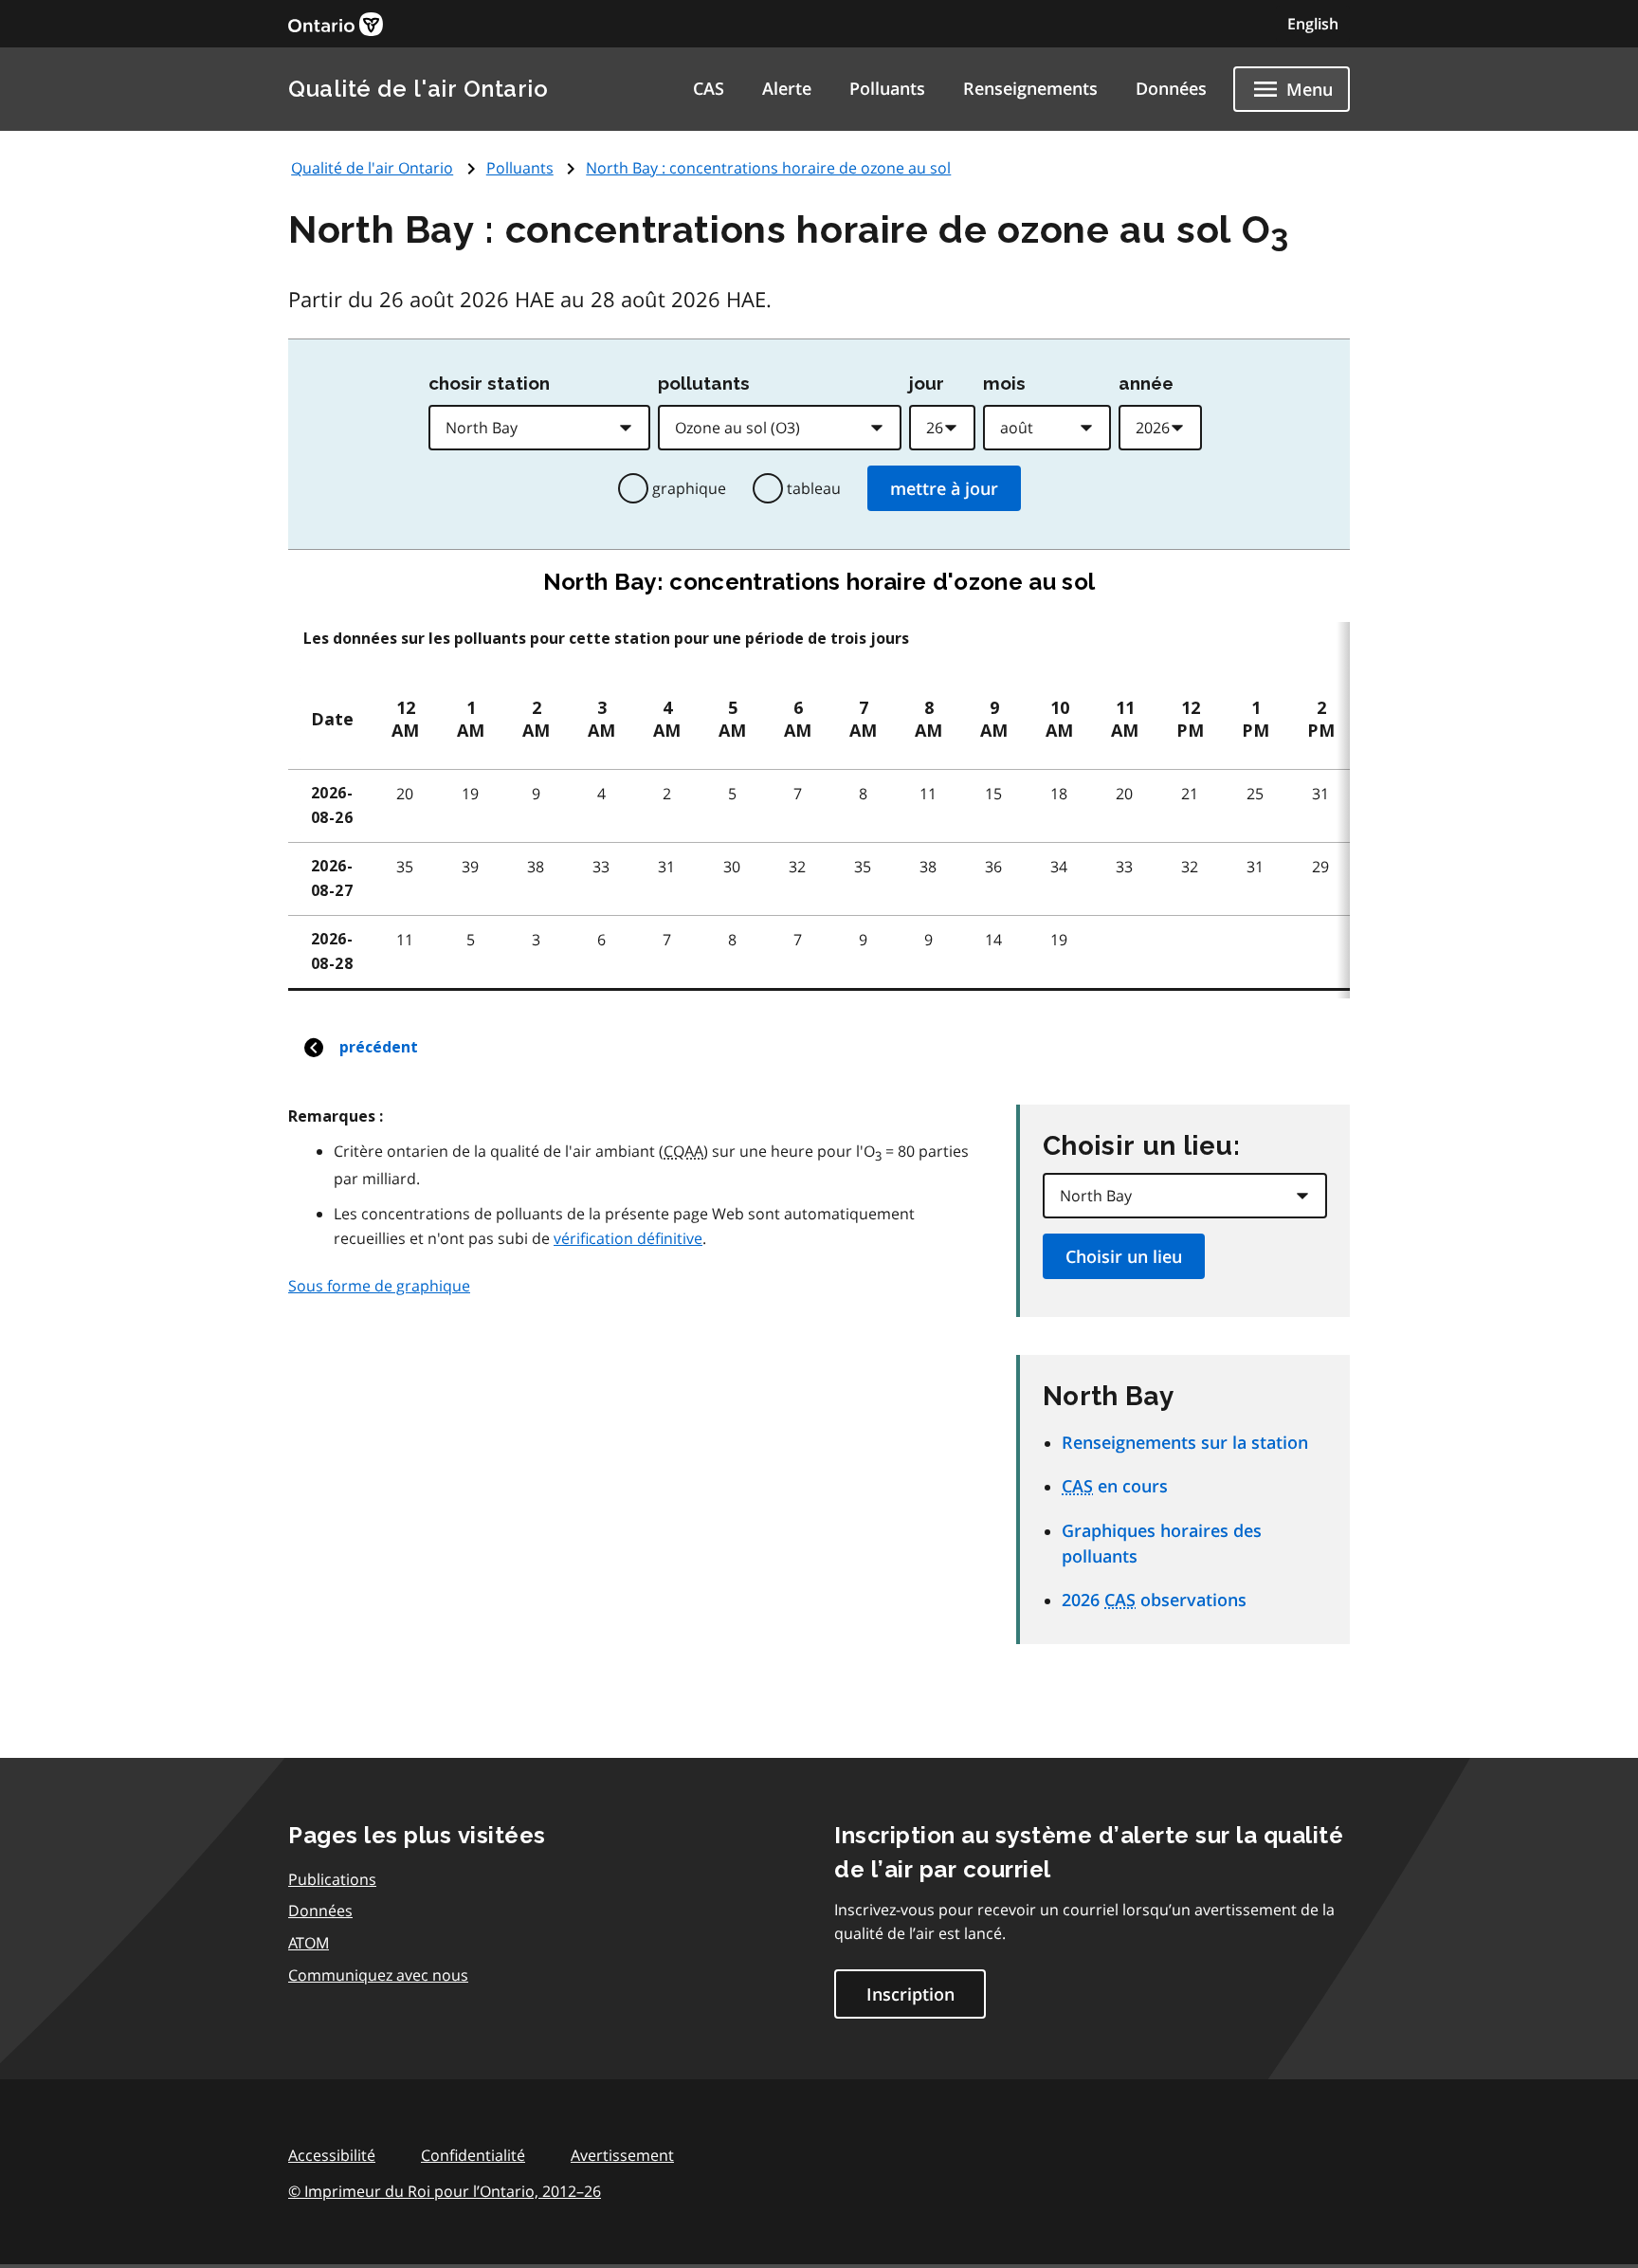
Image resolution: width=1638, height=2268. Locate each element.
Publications (332, 1879)
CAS (709, 88)
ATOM (309, 1943)
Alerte (787, 88)
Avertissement (622, 2155)
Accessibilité (332, 2155)
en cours (1115, 1486)
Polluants (887, 88)
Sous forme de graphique (379, 1286)
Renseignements (1030, 88)
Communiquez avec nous (378, 1975)
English (1313, 24)
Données (1171, 88)
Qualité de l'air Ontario (418, 89)
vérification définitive (628, 1238)
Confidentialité (473, 2155)
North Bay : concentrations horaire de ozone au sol (768, 168)
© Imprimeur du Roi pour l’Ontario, (445, 2191)
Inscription (910, 1994)
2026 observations (1154, 1600)
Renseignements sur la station (1185, 1442)
